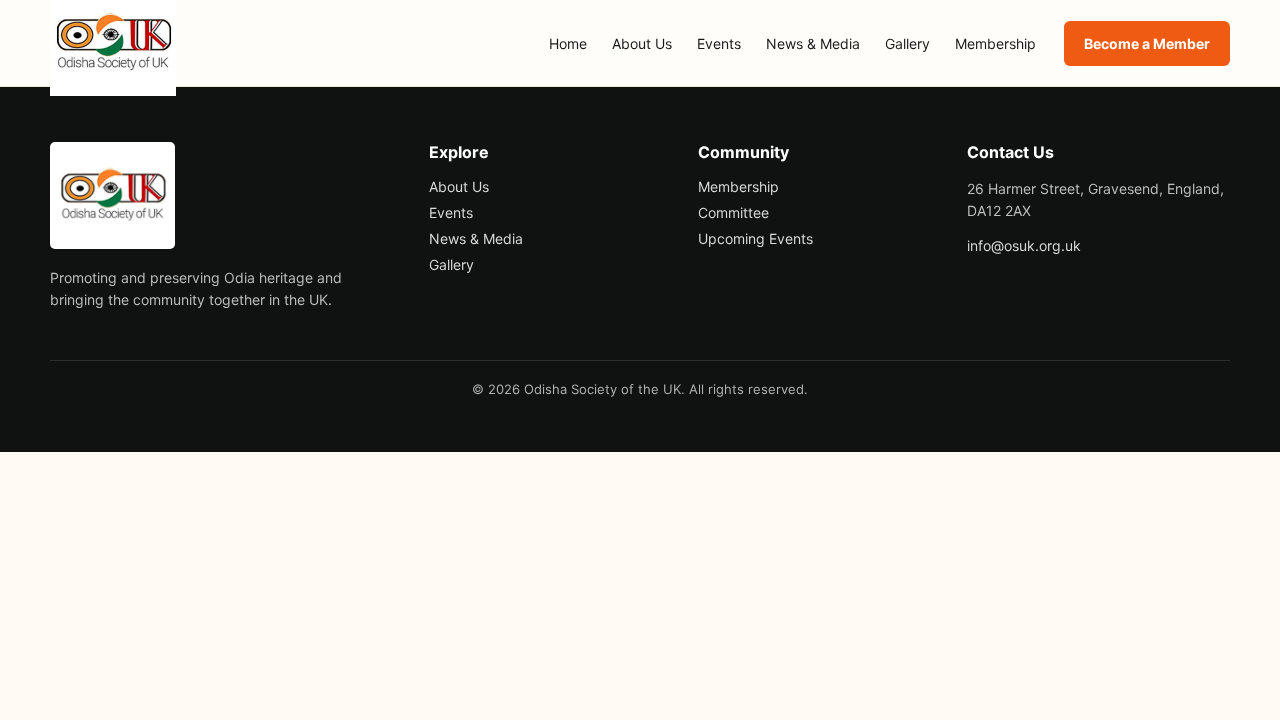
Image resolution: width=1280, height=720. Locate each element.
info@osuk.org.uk (1024, 245)
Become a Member (1147, 43)
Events (719, 43)
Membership (995, 43)
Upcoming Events (755, 238)
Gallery (907, 43)
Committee (733, 212)
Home (568, 43)
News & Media (813, 43)
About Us (642, 43)
